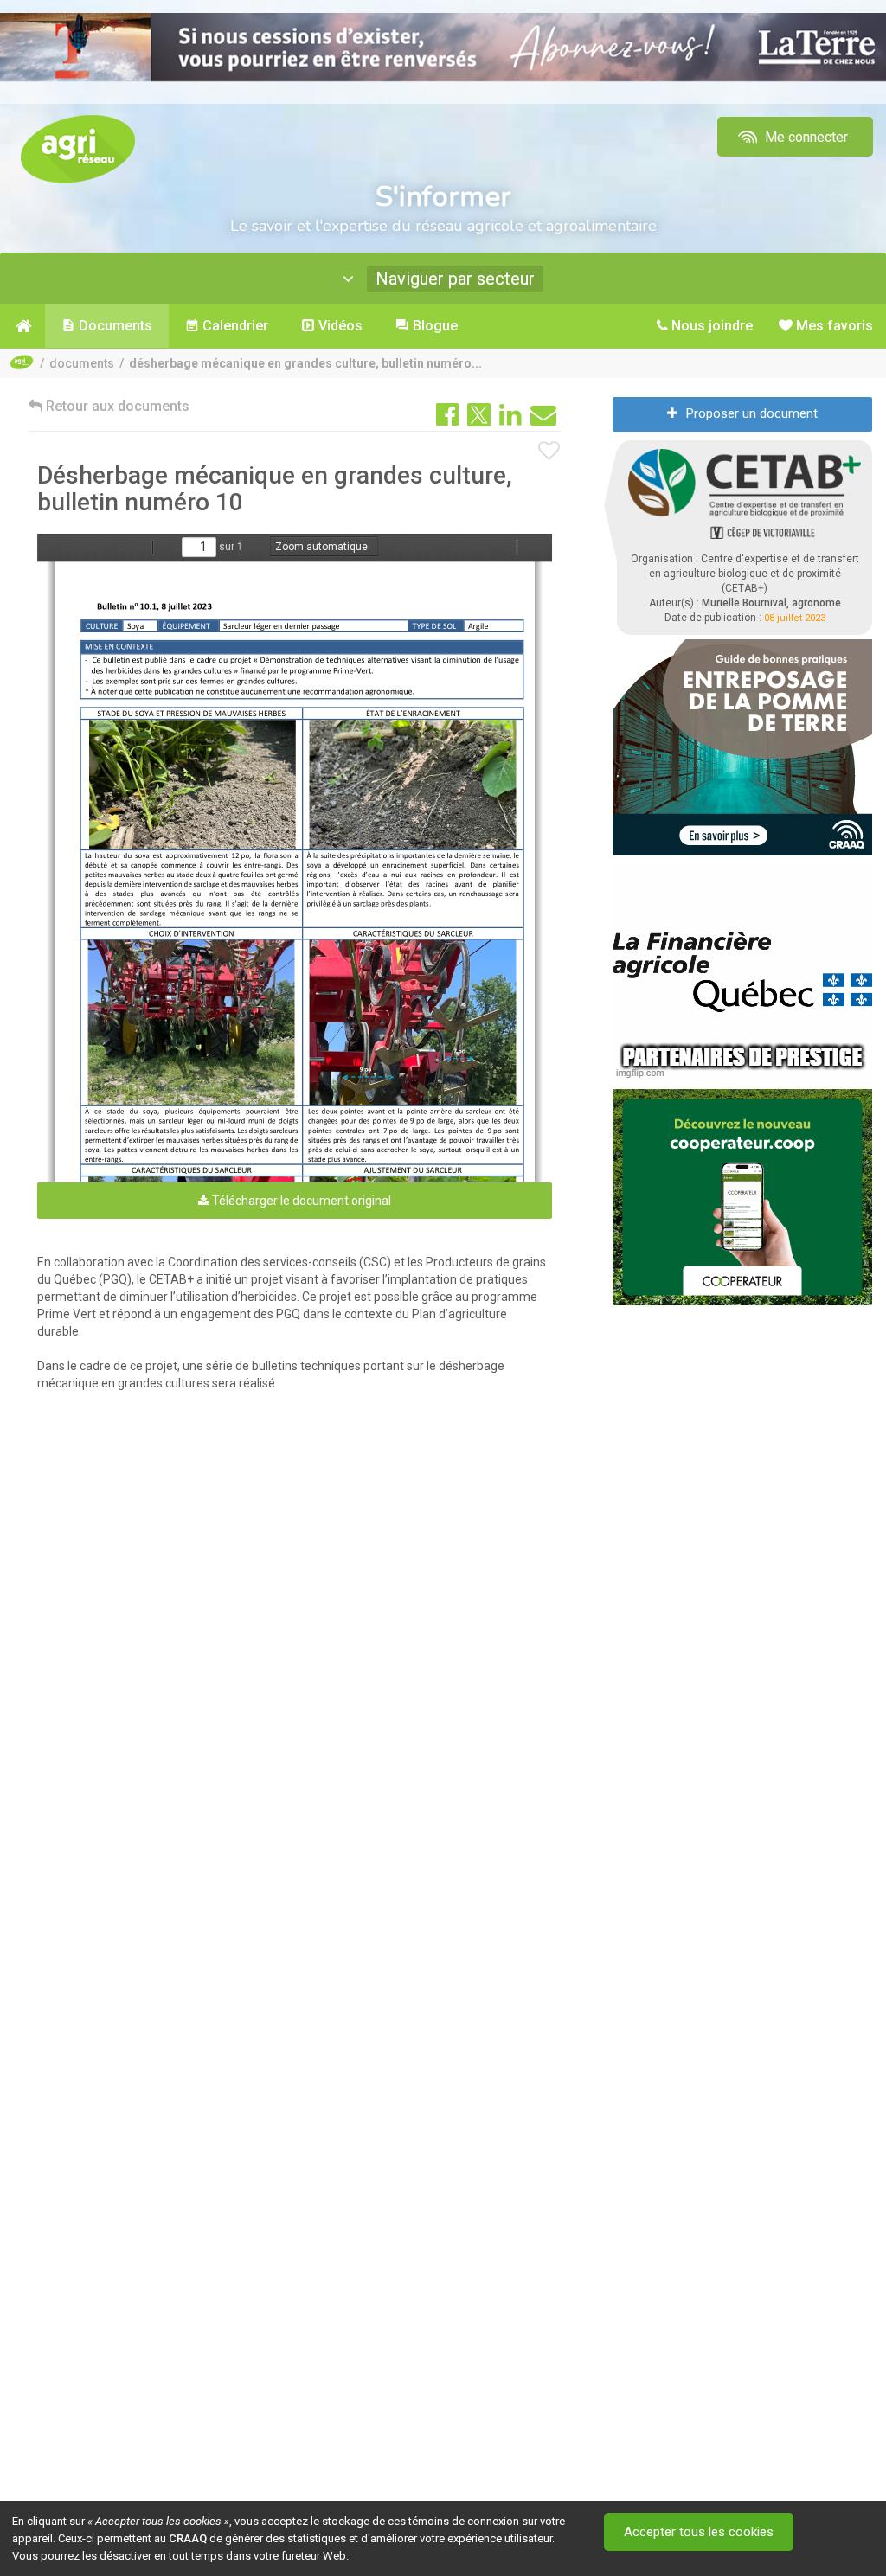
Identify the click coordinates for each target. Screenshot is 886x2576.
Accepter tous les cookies (699, 2532)
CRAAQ (188, 2538)
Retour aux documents (116, 406)
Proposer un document (752, 413)
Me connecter (805, 137)
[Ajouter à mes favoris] (549, 452)
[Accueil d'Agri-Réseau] (78, 148)
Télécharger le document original (300, 1201)
